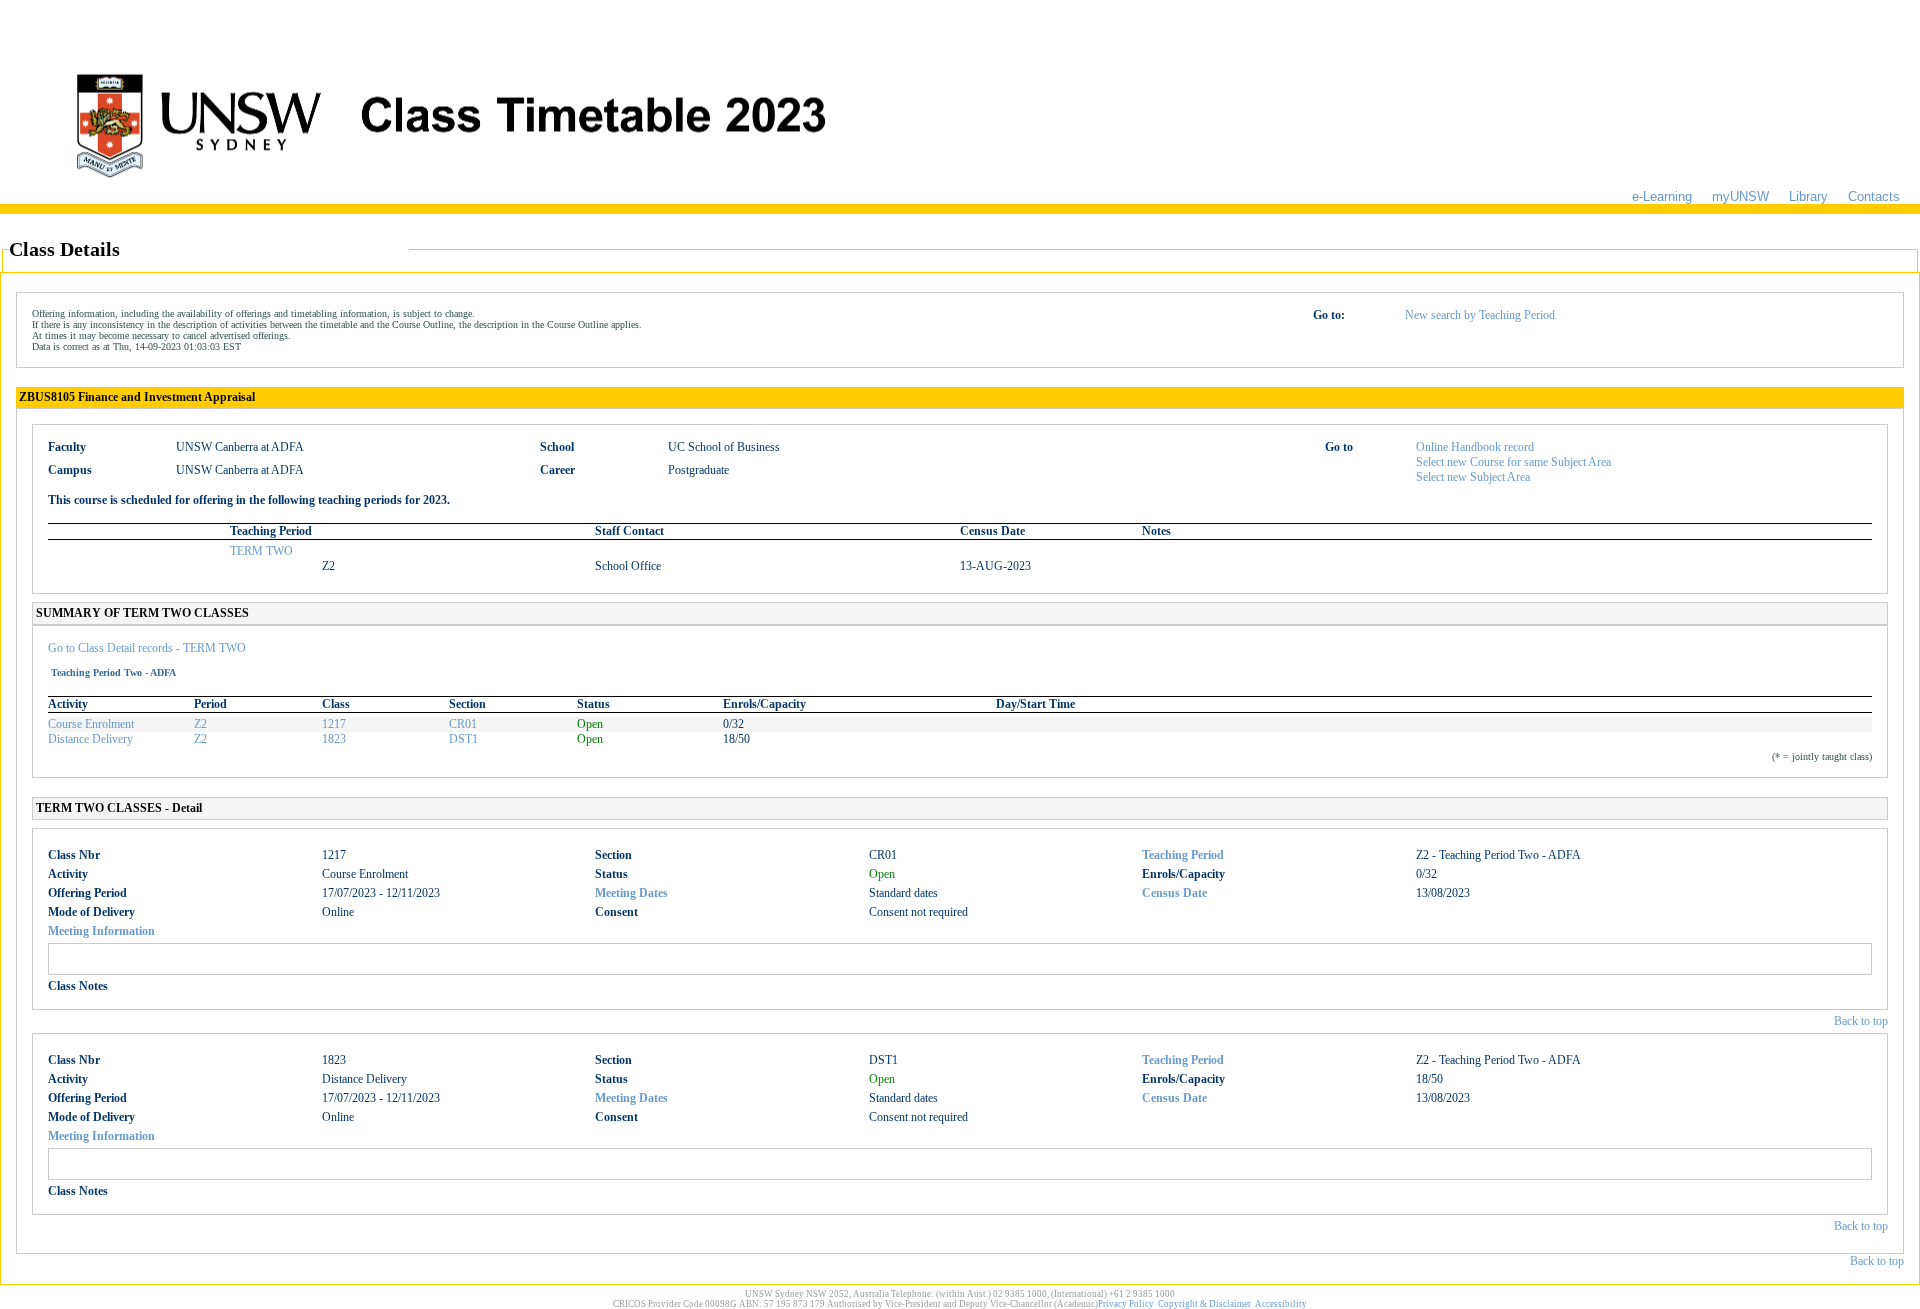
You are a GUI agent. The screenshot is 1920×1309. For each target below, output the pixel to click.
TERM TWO (261, 551)
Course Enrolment (91, 724)
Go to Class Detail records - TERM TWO (147, 648)
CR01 (463, 724)
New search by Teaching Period (1480, 315)
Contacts (1874, 196)
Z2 (200, 724)
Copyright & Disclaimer (1204, 1304)
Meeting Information (101, 931)
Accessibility (1281, 1304)
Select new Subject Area (1473, 477)
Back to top (1861, 1021)
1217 (334, 724)
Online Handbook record (1475, 447)
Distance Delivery (90, 739)
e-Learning (1662, 196)
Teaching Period (1183, 855)
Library (1808, 196)
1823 (334, 739)
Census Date (1174, 893)
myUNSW (1740, 196)
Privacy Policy (1126, 1304)
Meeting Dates (631, 893)
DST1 (463, 739)
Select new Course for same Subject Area (1513, 462)
